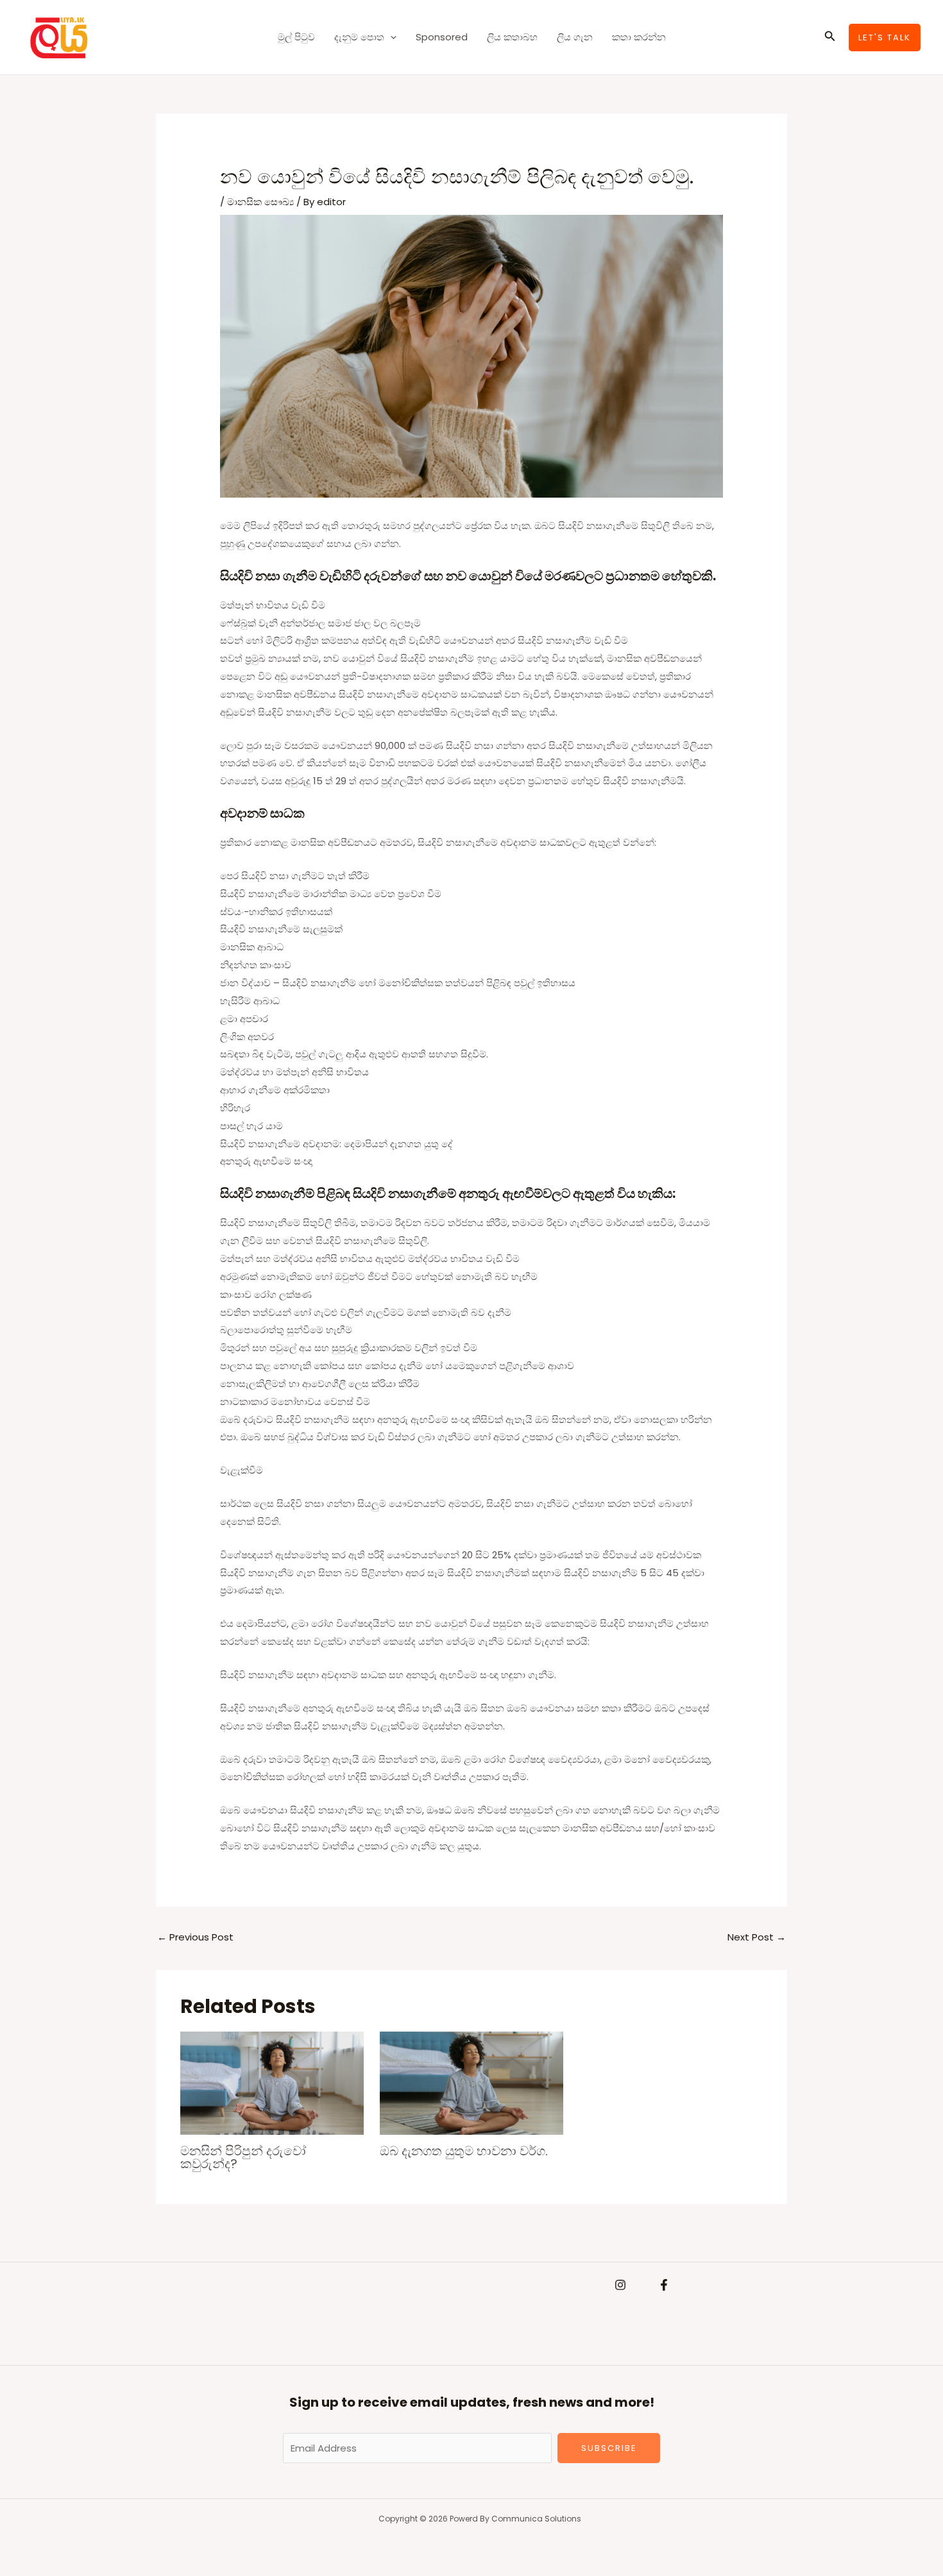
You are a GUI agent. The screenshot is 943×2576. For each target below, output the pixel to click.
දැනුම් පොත (359, 37)
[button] (390, 37)
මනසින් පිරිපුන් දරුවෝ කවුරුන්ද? (243, 2157)
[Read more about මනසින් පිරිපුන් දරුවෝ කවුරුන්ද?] (272, 2083)
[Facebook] (664, 2285)
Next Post (757, 1937)
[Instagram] (620, 2285)
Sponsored (442, 37)
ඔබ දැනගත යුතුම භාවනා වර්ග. (464, 2151)
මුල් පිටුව (296, 37)
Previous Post (195, 1937)
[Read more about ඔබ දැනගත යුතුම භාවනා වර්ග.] (471, 2083)
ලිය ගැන (575, 37)
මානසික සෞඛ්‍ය (260, 202)
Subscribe (609, 2448)
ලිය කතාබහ (512, 37)
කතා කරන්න (639, 37)
